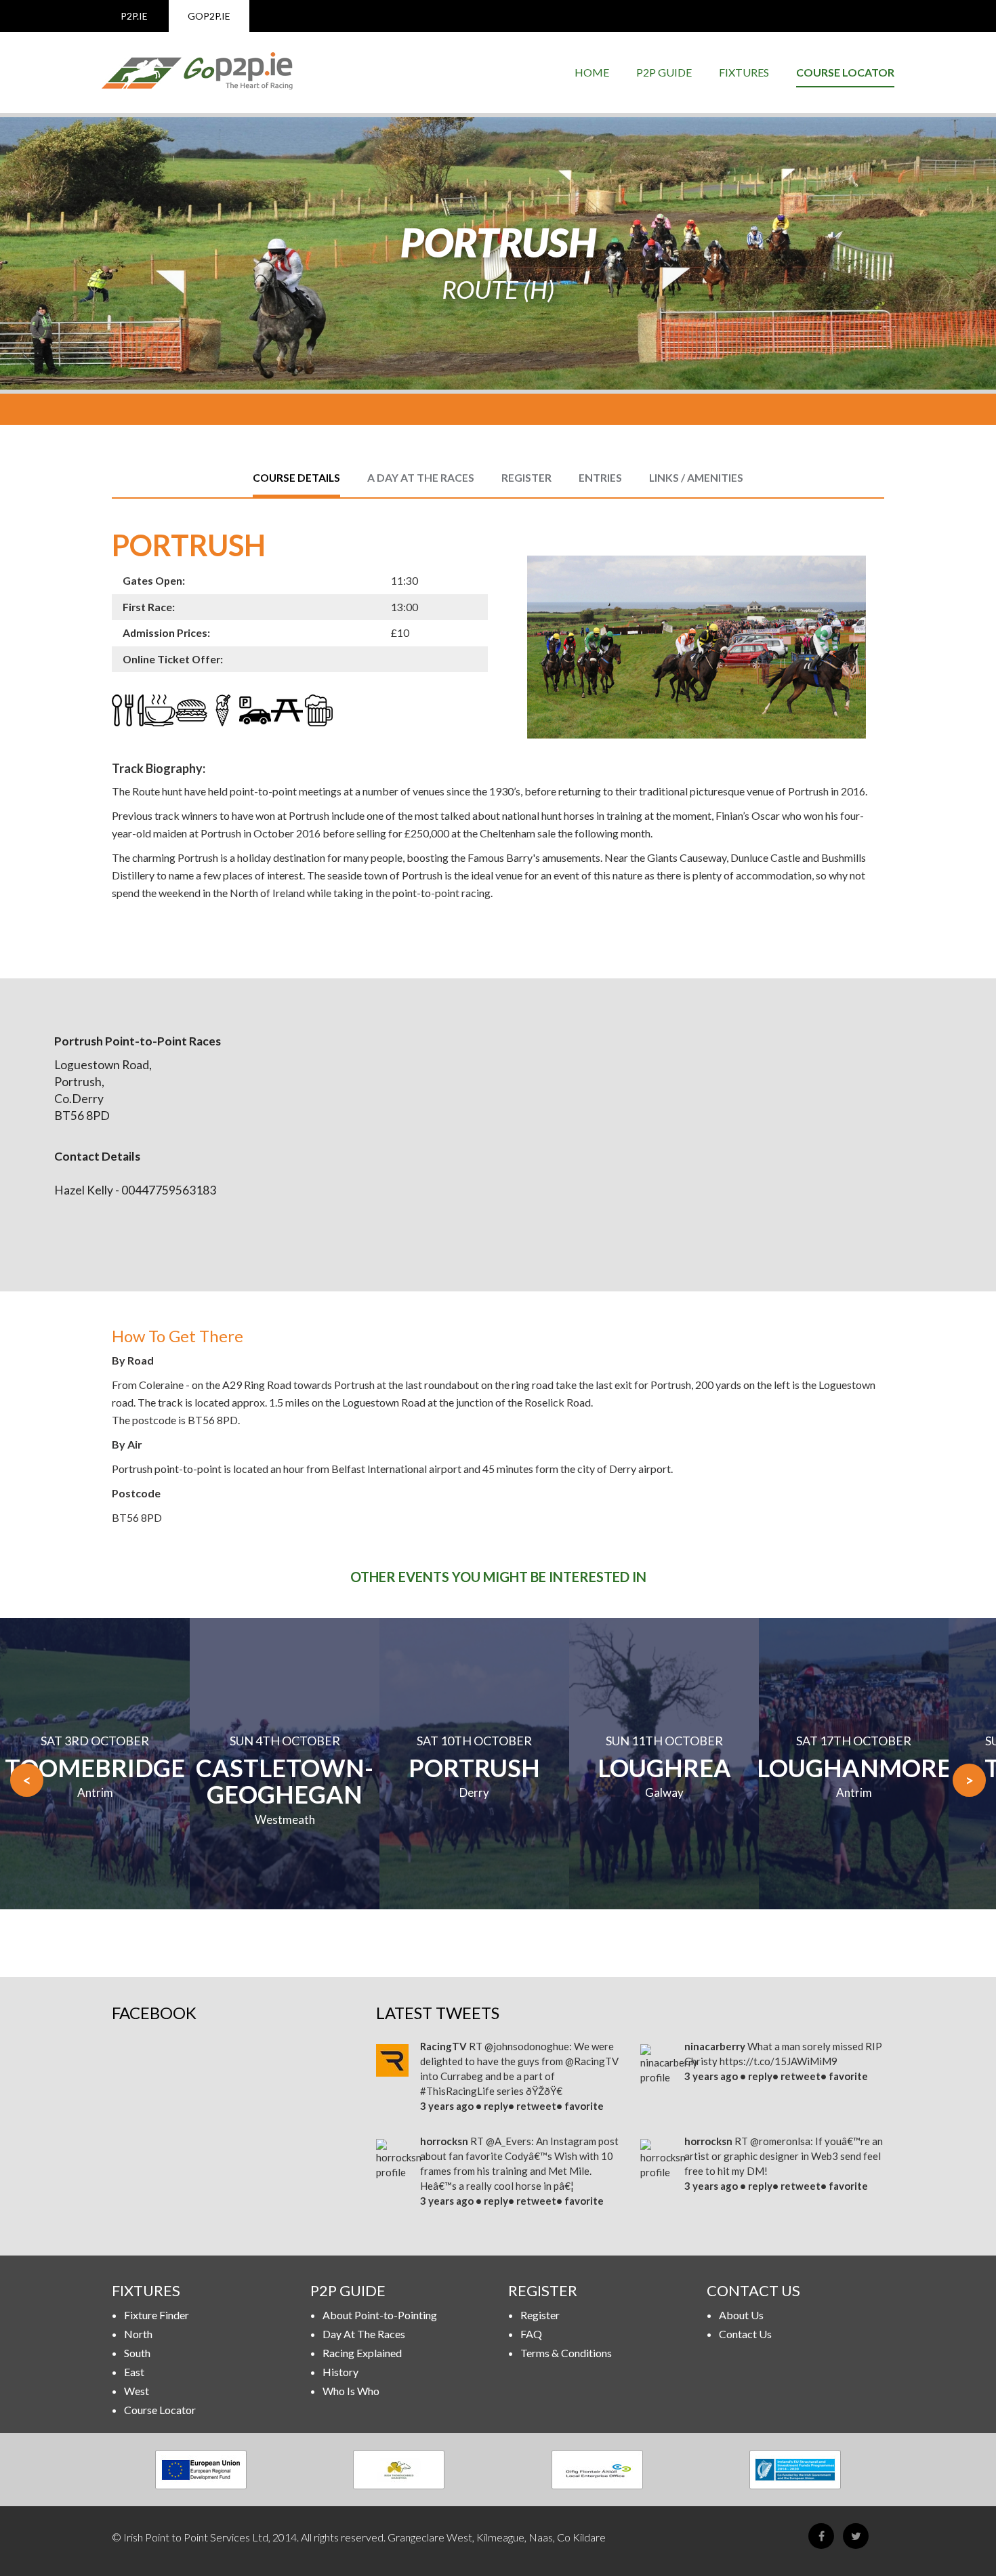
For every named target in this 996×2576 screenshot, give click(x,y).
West (137, 2391)
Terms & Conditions (566, 2353)
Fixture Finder (157, 2315)
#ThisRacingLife (457, 2091)
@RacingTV (592, 2061)
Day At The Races (364, 2334)
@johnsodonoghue (527, 2046)
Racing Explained (362, 2353)
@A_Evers (509, 2141)
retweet (536, 2106)
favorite (584, 2106)
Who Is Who (351, 2391)
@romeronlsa (780, 2141)
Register (540, 2315)
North (138, 2334)
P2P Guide (664, 72)
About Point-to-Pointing (380, 2315)
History (340, 2372)
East (134, 2372)
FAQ (531, 2334)
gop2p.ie (209, 16)
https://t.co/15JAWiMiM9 (779, 2061)
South (137, 2353)
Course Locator (845, 72)
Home (592, 72)
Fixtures (744, 72)
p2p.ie (134, 16)
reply (496, 2106)
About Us (741, 2315)
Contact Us (745, 2334)
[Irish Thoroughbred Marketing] (399, 2470)
